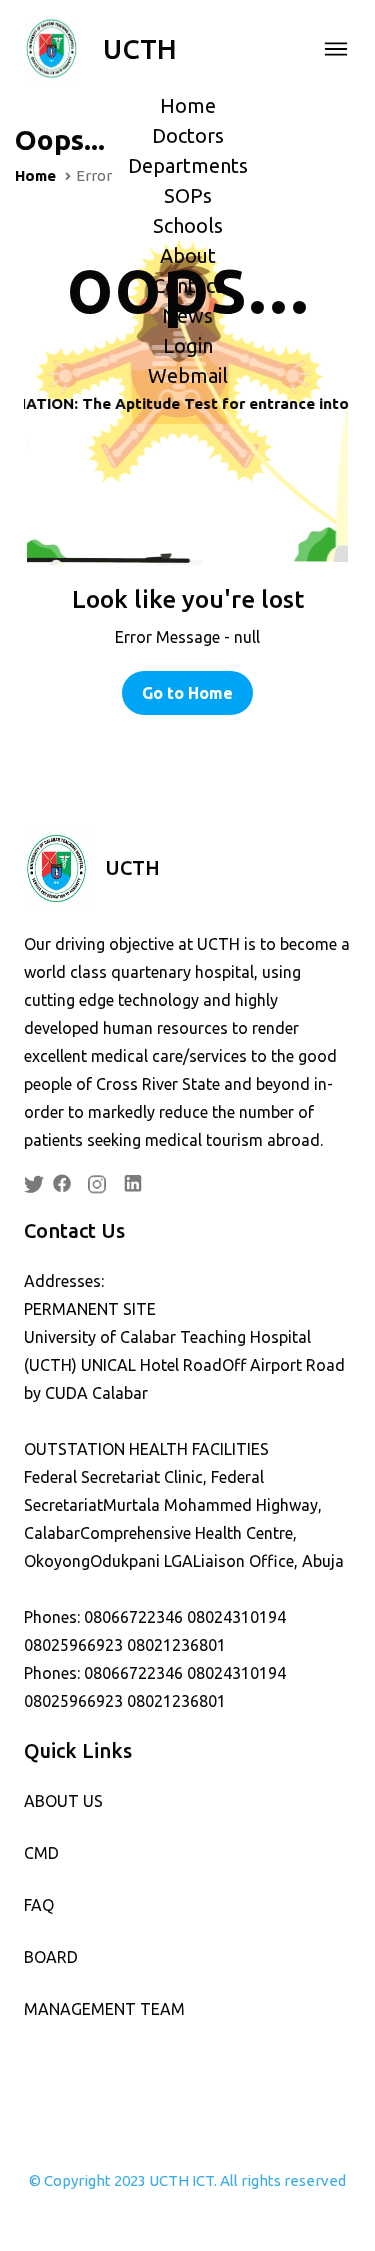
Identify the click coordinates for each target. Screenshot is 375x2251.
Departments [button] (188, 165)
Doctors (188, 135)
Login (188, 345)
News (187, 315)
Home (188, 105)
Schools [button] (188, 225)
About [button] (188, 255)
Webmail (188, 375)
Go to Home (187, 693)
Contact (188, 285)
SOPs (188, 195)
